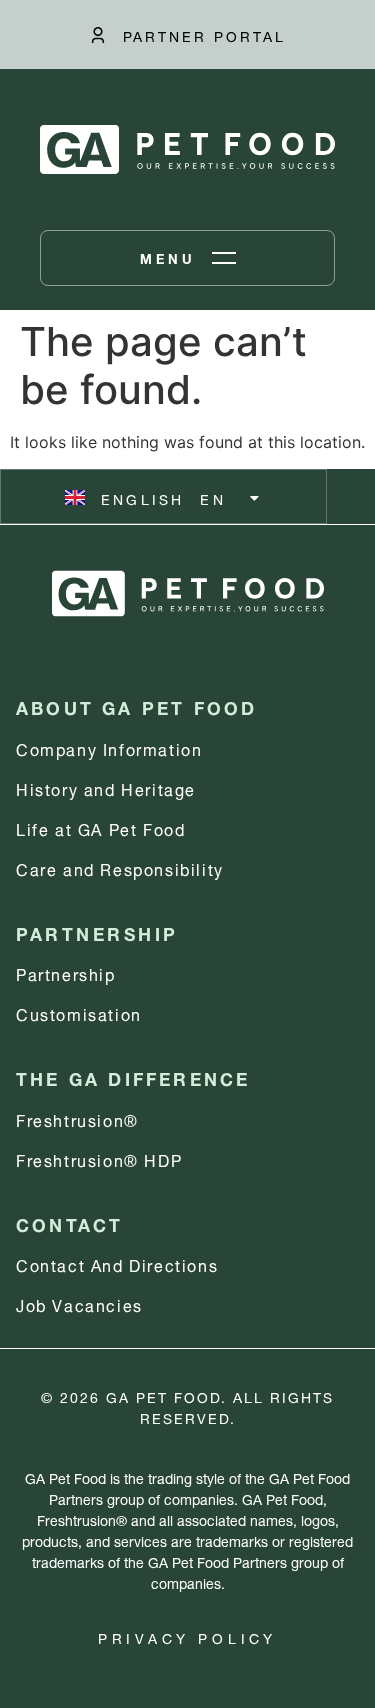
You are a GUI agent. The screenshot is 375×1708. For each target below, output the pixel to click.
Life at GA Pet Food (100, 827)
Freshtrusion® (77, 1118)
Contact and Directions (117, 1263)
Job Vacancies (79, 1303)
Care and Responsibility (120, 867)
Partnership (66, 972)
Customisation (79, 1012)
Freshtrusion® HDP (99, 1158)
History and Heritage (106, 787)
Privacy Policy (187, 1636)
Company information (109, 747)
